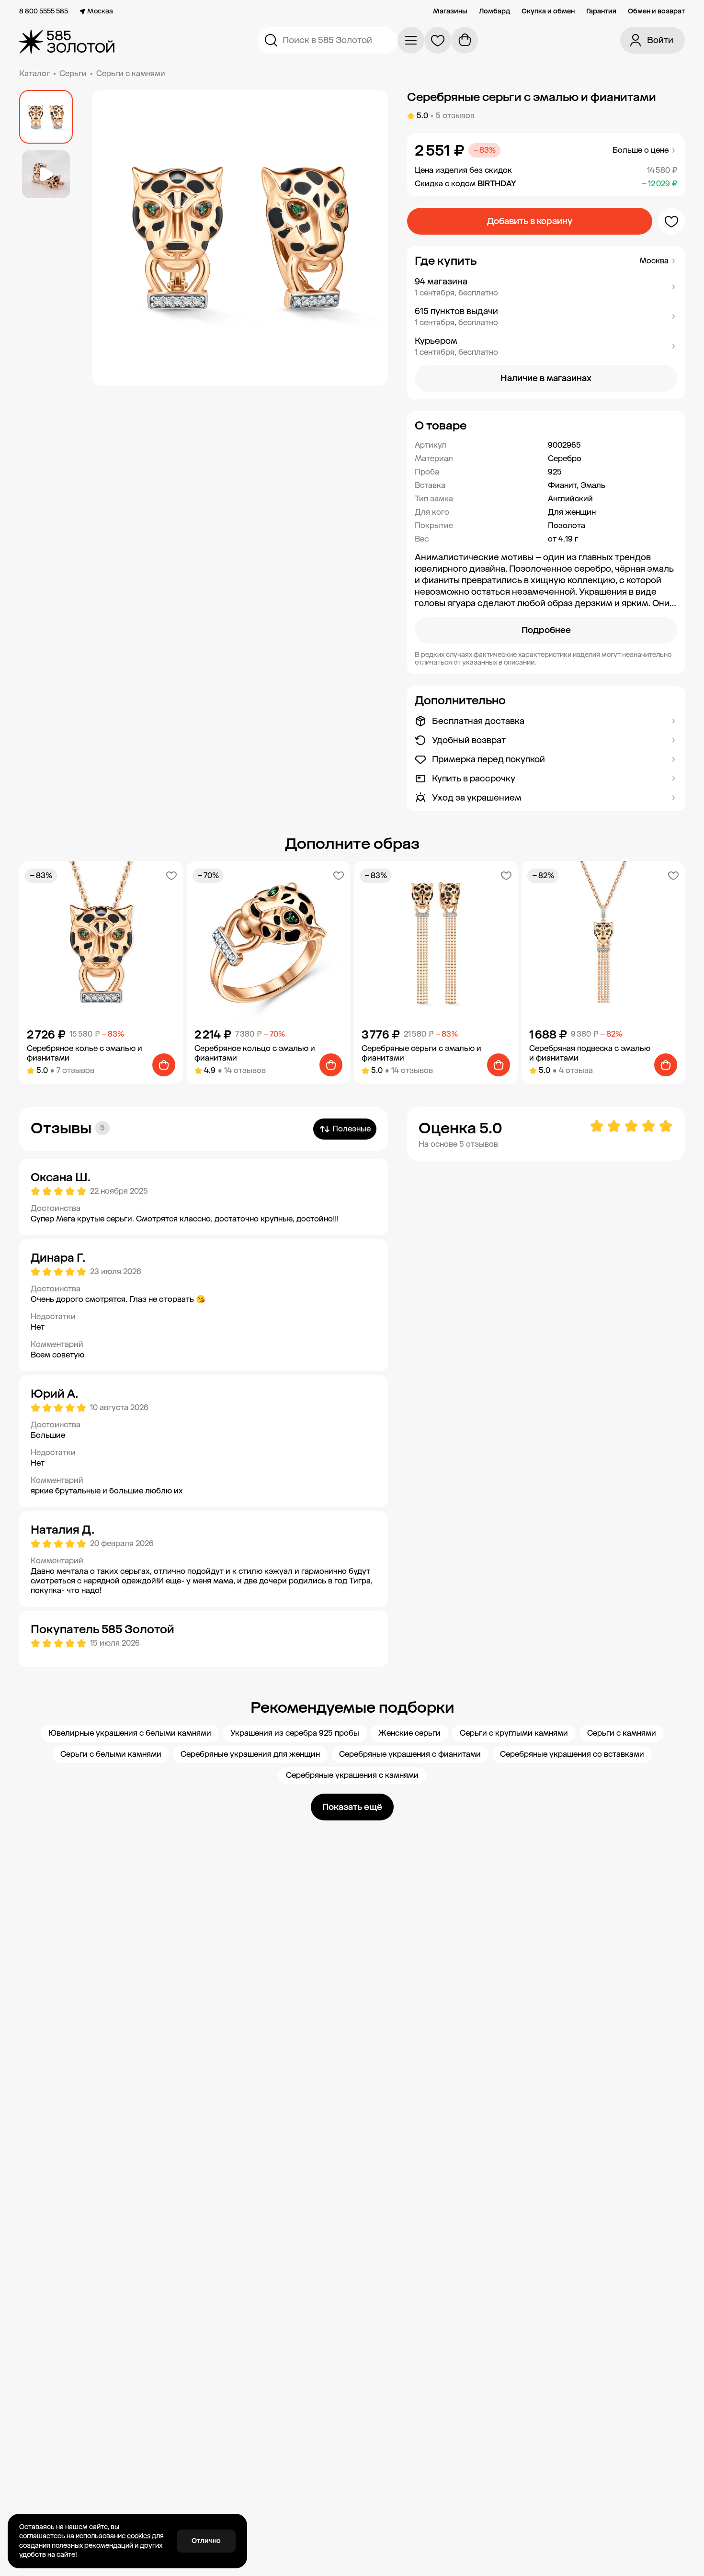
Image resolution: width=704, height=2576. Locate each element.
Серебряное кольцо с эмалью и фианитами (255, 1053)
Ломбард (494, 11)
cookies (139, 2536)
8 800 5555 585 (44, 11)
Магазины (450, 11)
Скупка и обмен (548, 11)
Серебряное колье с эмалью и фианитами (85, 1053)
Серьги (73, 73)
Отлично (206, 2541)
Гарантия (601, 11)
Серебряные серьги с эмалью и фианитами (421, 1053)
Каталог (34, 73)
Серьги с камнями (131, 73)
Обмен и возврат (656, 11)
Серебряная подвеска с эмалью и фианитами (590, 1053)
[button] (546, 287)
